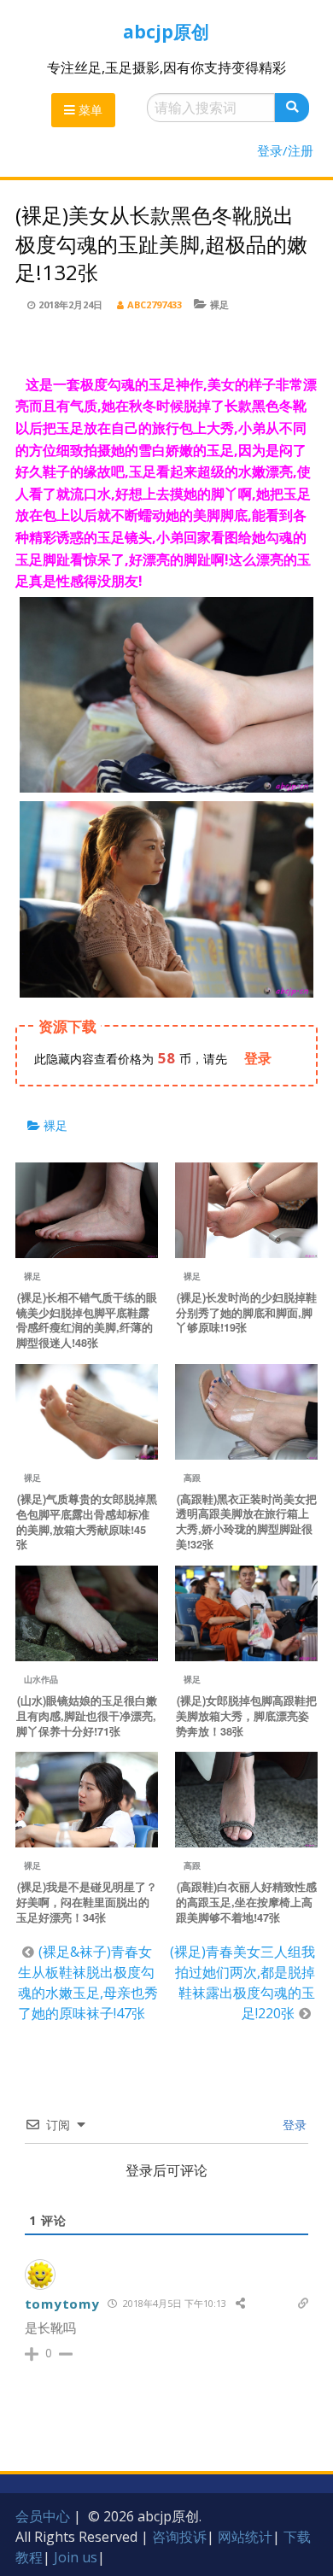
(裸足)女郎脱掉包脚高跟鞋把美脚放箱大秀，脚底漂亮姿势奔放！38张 (246, 1716)
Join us (76, 2557)
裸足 (219, 304)
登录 (293, 2125)
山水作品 (41, 1679)
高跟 (192, 1478)
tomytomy (62, 2304)
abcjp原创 (166, 32)
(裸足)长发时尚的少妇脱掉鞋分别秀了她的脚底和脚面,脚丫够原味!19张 (246, 1313)
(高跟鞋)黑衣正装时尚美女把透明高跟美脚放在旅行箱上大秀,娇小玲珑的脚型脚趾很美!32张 (246, 1522)
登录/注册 (285, 150)
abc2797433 (155, 304)
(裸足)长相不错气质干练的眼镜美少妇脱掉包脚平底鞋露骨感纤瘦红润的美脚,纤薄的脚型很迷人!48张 (87, 1320)
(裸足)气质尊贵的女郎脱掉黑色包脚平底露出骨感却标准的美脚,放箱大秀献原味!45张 (87, 1522)
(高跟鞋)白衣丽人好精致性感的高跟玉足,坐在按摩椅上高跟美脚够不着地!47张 (246, 1902)
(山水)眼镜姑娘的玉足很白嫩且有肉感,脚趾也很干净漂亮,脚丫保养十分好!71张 (87, 1716)
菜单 (89, 110)
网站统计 (245, 2537)
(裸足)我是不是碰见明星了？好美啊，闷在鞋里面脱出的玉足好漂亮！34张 (87, 1902)
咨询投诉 (179, 2537)
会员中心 (43, 2516)
